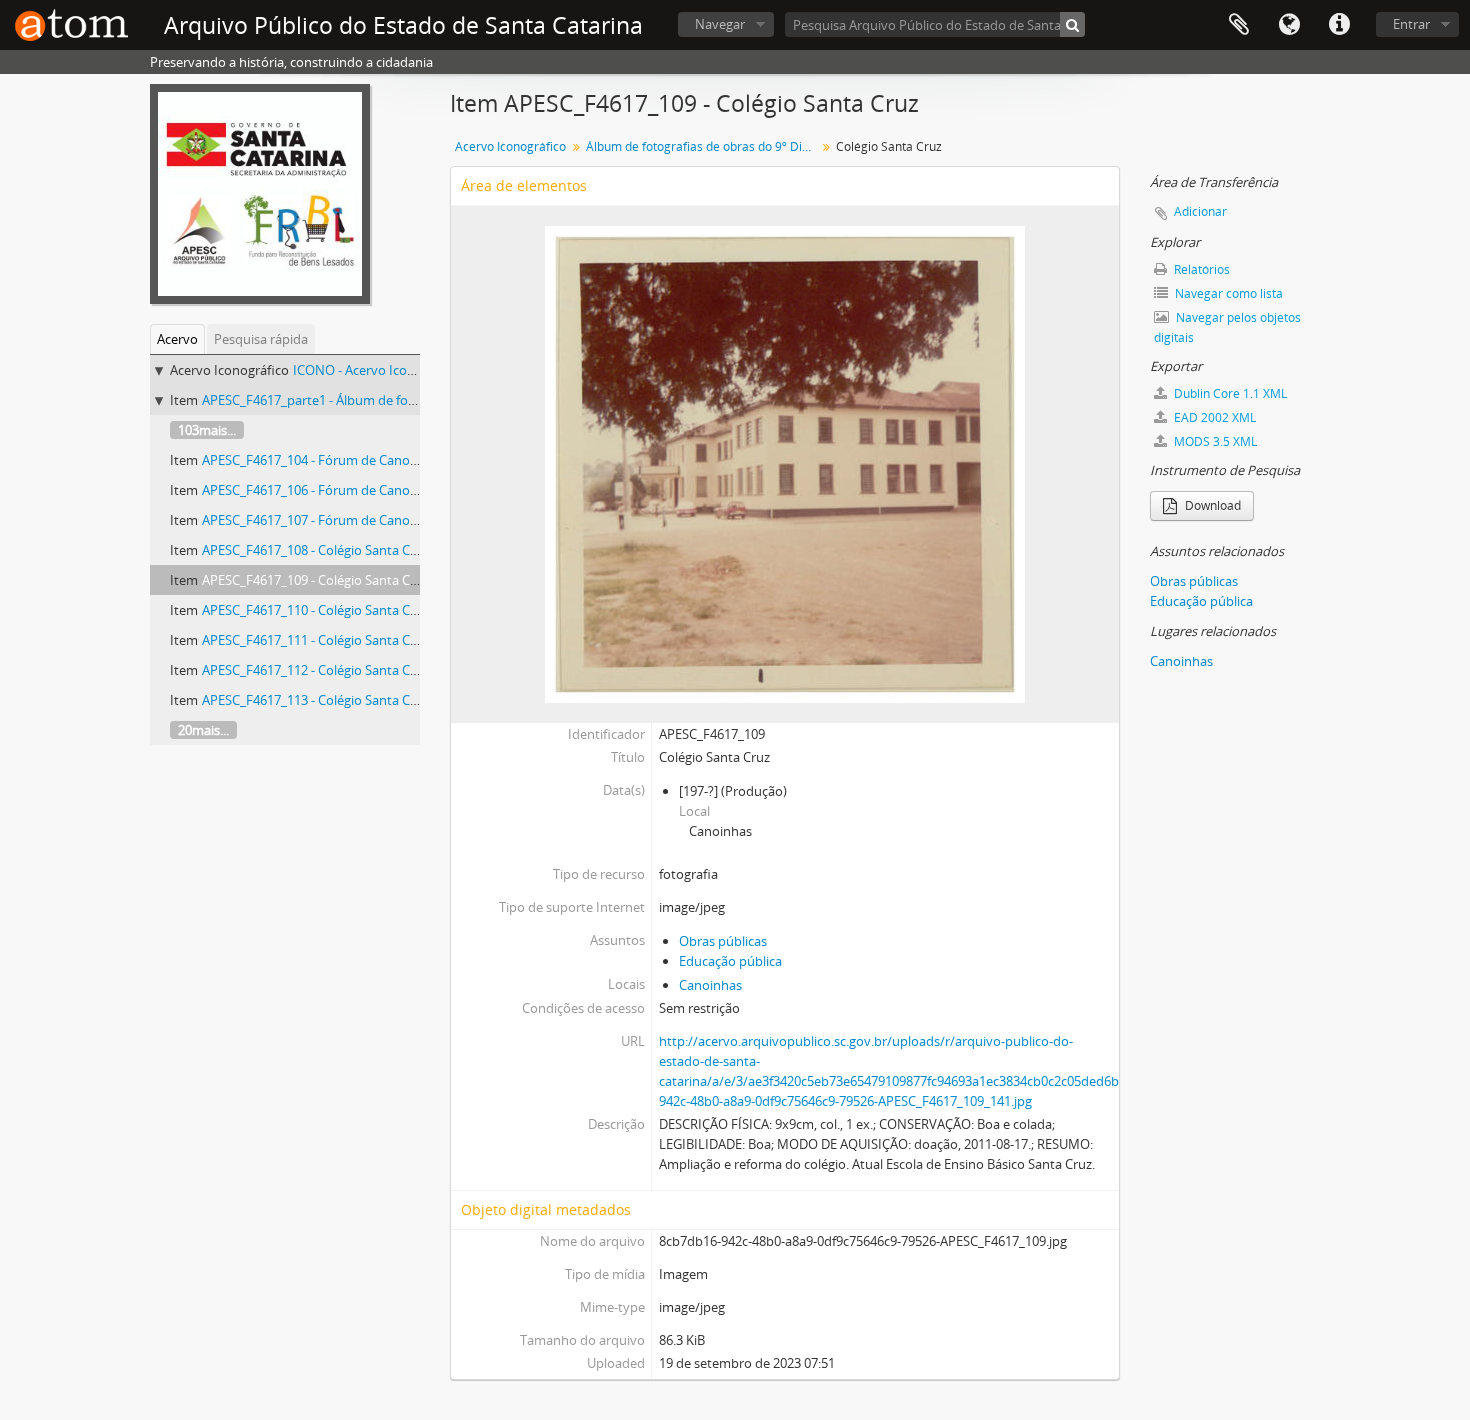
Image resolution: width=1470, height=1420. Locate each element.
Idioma (1289, 25)
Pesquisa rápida (261, 339)
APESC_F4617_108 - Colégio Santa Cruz (315, 550)
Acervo (177, 339)
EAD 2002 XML (1213, 417)
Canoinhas (710, 985)
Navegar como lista (1227, 293)
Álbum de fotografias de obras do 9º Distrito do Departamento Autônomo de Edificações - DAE (703, 146)
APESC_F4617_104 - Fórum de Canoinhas (322, 460)
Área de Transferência (1239, 25)
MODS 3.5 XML (1214, 441)
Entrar (1411, 24)
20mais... (203, 730)
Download (1211, 505)
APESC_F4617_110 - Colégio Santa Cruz (315, 610)
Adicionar (1200, 211)
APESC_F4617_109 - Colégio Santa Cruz (315, 580)
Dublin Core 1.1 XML (1229, 393)
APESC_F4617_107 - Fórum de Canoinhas (322, 520)
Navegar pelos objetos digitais (1227, 327)
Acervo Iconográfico (510, 146)
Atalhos (1339, 25)
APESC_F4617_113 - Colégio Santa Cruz (315, 700)
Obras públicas (723, 941)
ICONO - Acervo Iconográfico (378, 370)
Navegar (720, 24)
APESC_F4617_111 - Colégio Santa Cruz (315, 640)
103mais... (207, 430)
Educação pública (730, 961)
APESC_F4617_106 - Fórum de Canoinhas (322, 490)
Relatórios (1200, 269)
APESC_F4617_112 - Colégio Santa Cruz (315, 670)
